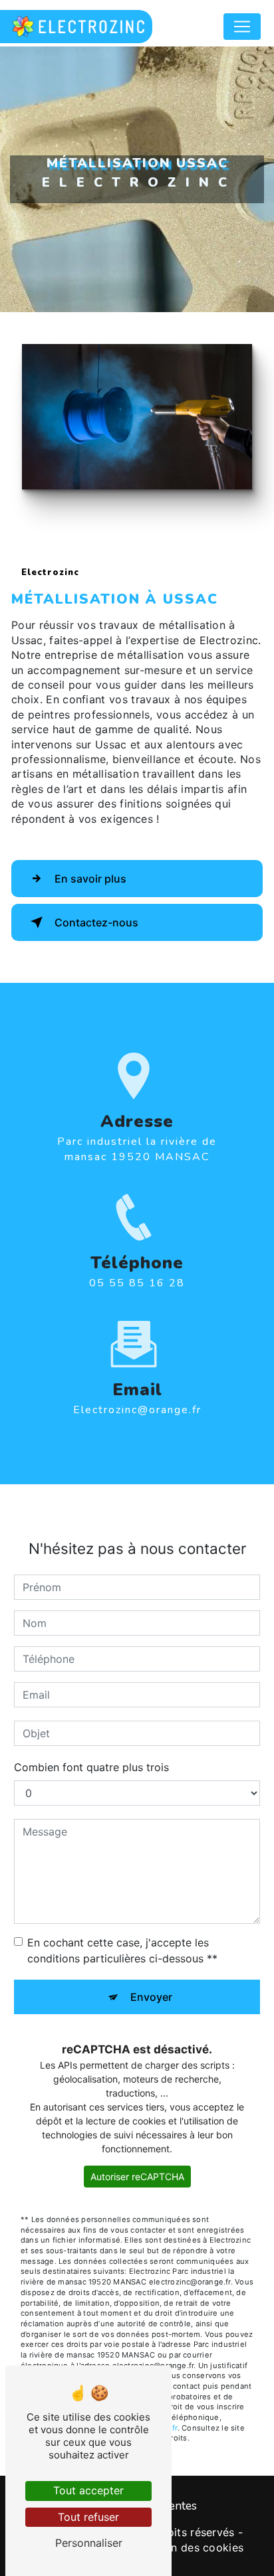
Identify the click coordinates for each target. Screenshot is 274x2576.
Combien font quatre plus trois (91, 1767)
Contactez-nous (96, 922)
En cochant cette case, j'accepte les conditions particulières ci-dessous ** (122, 1950)
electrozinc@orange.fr (137, 1410)
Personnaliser (89, 2543)
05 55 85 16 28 (137, 1283)
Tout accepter (88, 2490)
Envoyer (151, 1997)
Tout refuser (88, 2517)
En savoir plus (90, 879)
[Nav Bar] (242, 27)
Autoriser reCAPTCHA (137, 2177)
